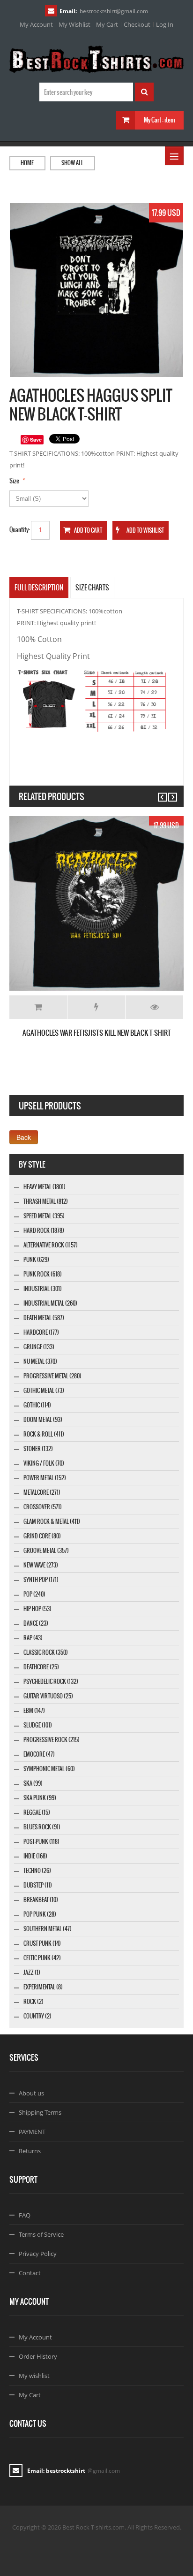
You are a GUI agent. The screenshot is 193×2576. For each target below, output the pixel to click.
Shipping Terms (40, 2112)
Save (36, 440)
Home (27, 163)
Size (14, 481)
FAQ (25, 2215)
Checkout (137, 24)
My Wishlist (74, 24)
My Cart (107, 24)
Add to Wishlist (96, 1007)
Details (154, 1007)
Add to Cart (38, 1007)
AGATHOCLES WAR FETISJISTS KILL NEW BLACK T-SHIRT (97, 1033)
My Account (36, 24)
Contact (30, 2273)
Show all (72, 163)
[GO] (144, 92)
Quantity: (20, 530)
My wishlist (34, 2376)
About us (31, 2093)
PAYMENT (32, 2132)
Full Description (39, 588)
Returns (30, 2151)
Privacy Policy (38, 2254)
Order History (38, 2356)
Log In (165, 24)
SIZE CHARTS (92, 588)
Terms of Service (41, 2234)
